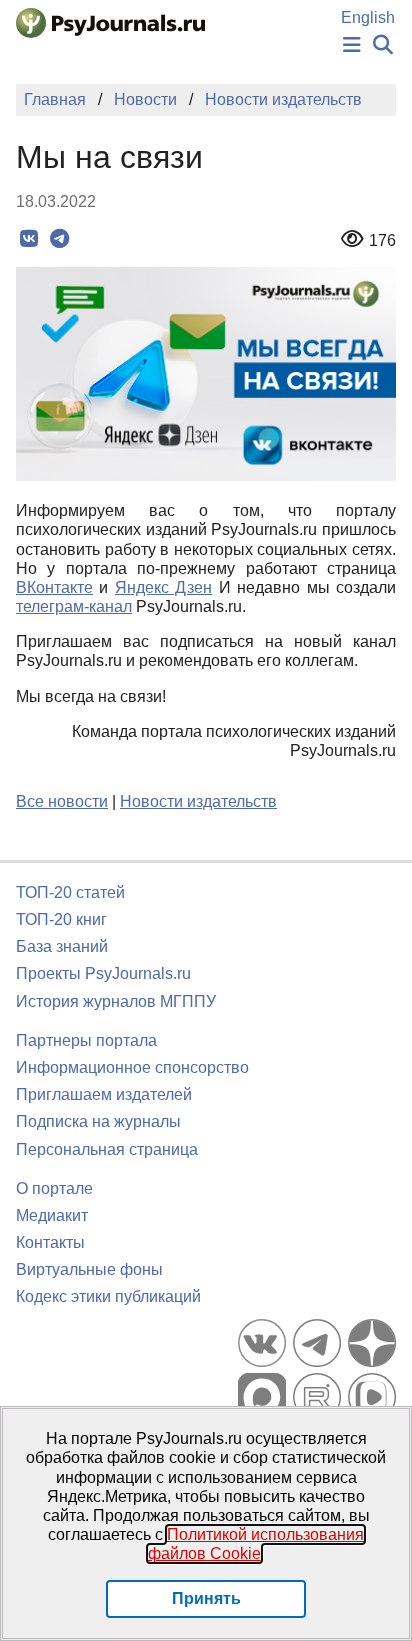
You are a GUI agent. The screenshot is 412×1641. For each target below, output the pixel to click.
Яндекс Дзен (163, 587)
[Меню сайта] (352, 45)
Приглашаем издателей (104, 1094)
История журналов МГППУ (116, 1001)
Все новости (62, 801)
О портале (54, 1188)
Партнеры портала (86, 1040)
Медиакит (52, 1215)
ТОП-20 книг (61, 919)
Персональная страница (107, 1149)
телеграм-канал (74, 606)
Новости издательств (198, 801)
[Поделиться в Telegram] (59, 239)
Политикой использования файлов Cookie (256, 1544)
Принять (206, 1598)
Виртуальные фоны (89, 1269)
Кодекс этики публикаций (108, 1296)
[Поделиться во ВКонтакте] (28, 239)
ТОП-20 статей (70, 892)
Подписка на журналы (98, 1121)
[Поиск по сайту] (383, 45)
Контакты (50, 1242)
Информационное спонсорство (132, 1067)
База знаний (62, 946)
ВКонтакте (54, 587)
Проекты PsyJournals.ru (103, 973)
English (368, 17)
